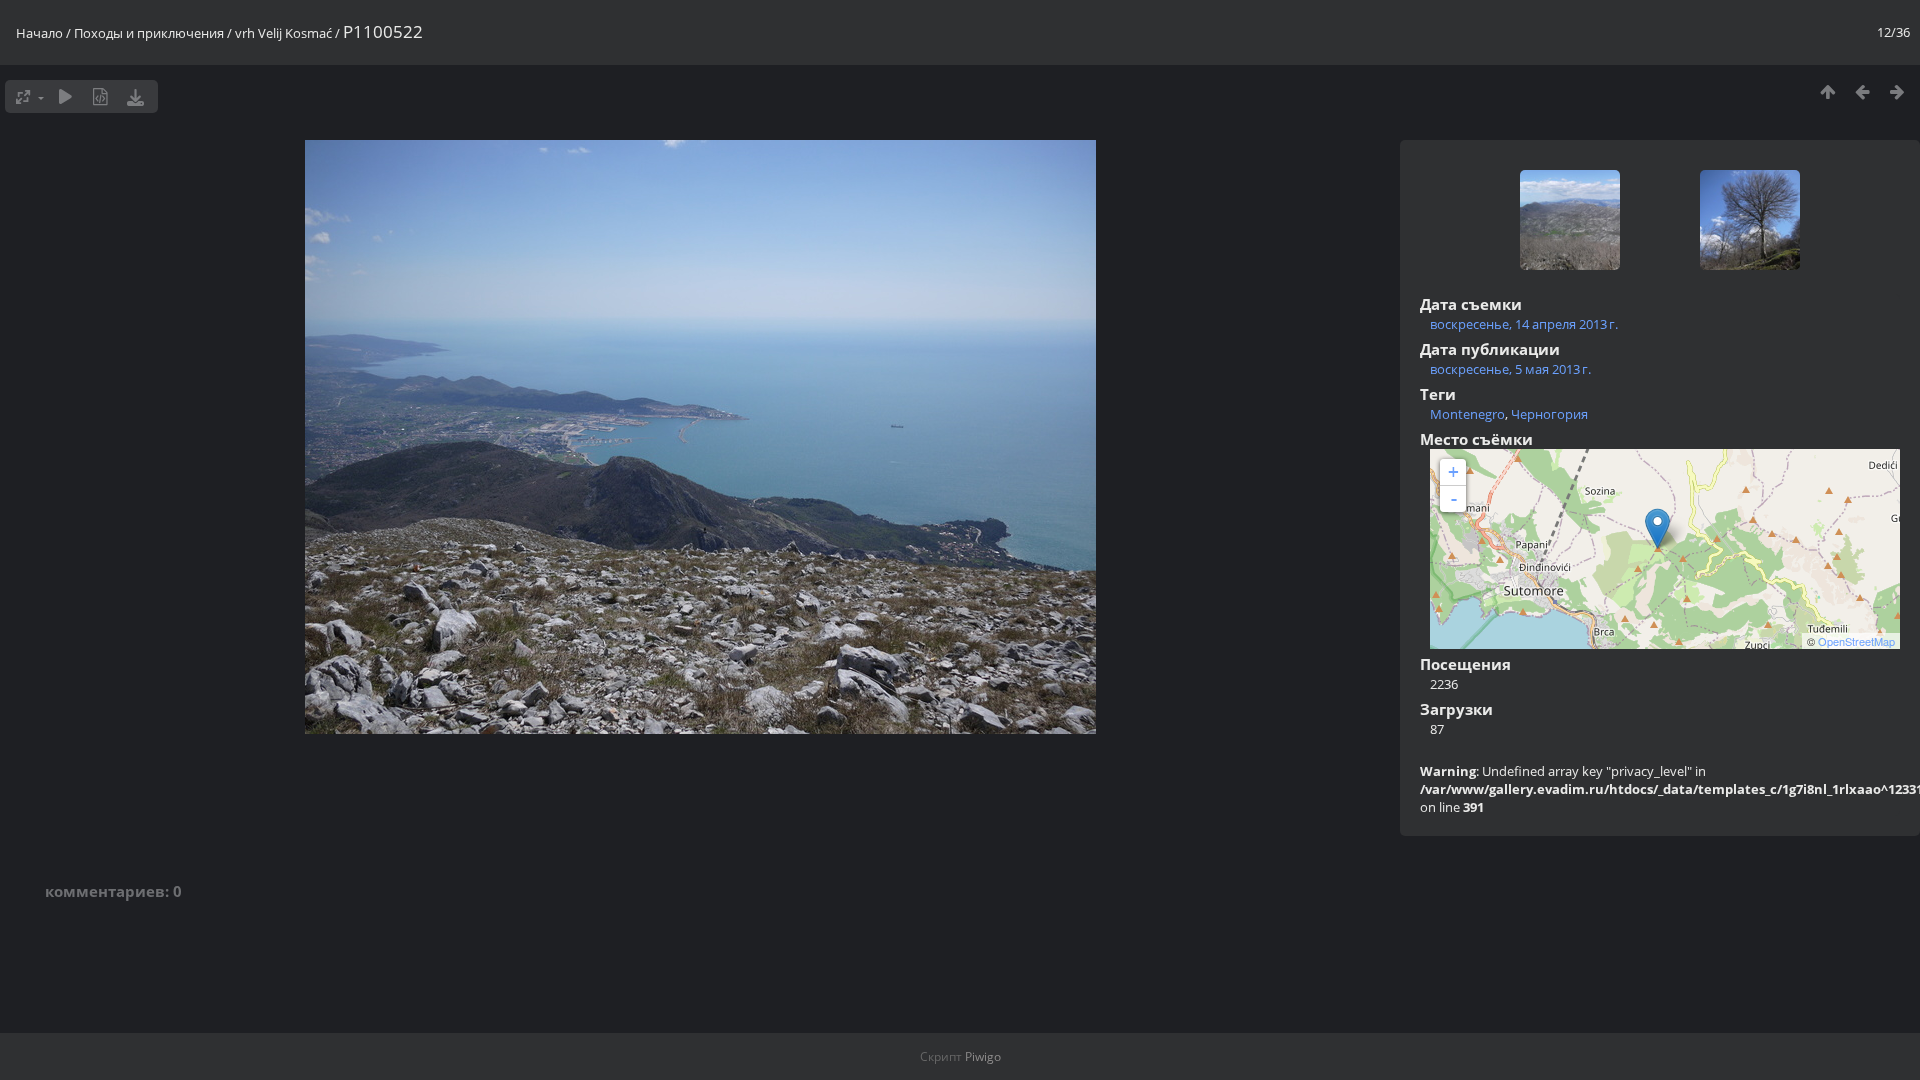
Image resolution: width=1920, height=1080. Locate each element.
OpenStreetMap (1856, 641)
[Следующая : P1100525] (1897, 91)
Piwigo (983, 1056)
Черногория (1549, 414)
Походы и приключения (149, 33)
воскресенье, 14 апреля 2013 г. (1524, 324)
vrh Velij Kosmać (283, 33)
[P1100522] (1657, 528)
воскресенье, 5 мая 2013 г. (1510, 369)
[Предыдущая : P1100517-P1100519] (1862, 91)
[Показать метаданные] (100, 96)
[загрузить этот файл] (135, 96)
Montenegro (1467, 414)
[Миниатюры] (1827, 91)
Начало (39, 33)
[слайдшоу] (65, 96)
